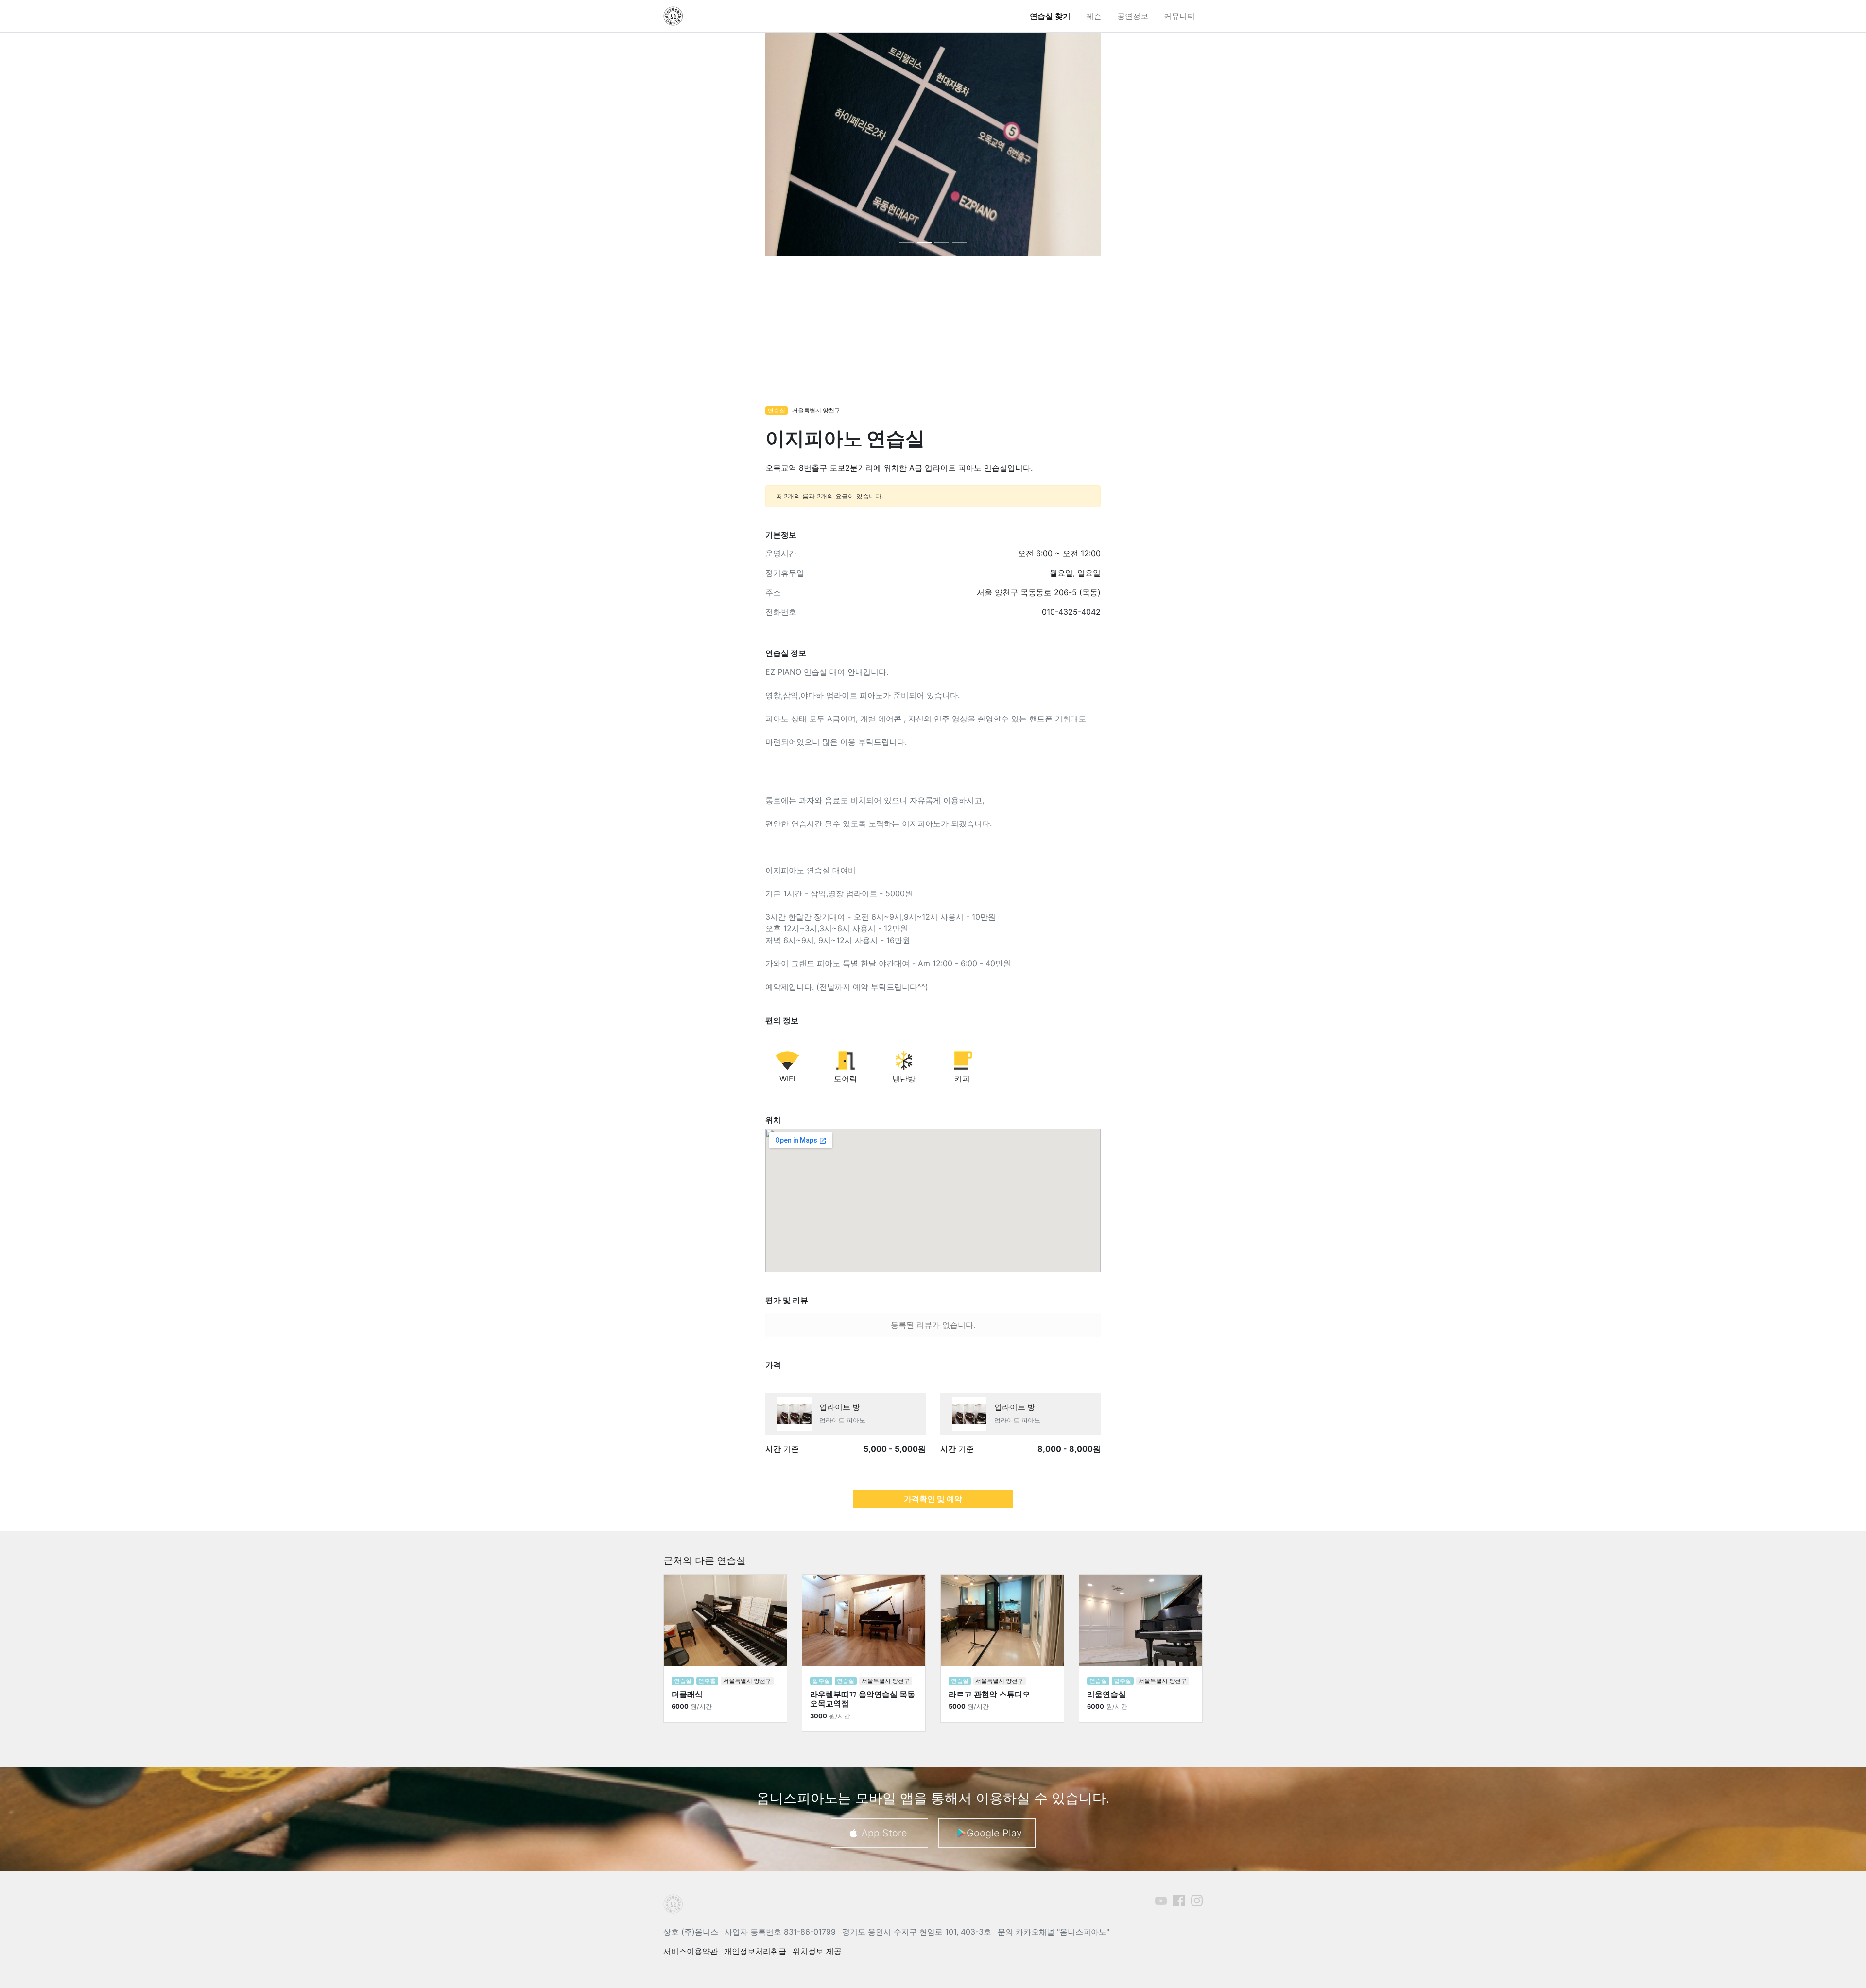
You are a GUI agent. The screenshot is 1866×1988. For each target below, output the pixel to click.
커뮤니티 (1179, 16)
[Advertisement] (933, 336)
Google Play (994, 1833)
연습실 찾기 (1050, 16)
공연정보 (1133, 16)
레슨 (1094, 16)
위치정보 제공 (817, 1951)
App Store (884, 1833)
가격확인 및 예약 (933, 1499)
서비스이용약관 (691, 1951)
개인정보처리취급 (755, 1951)
